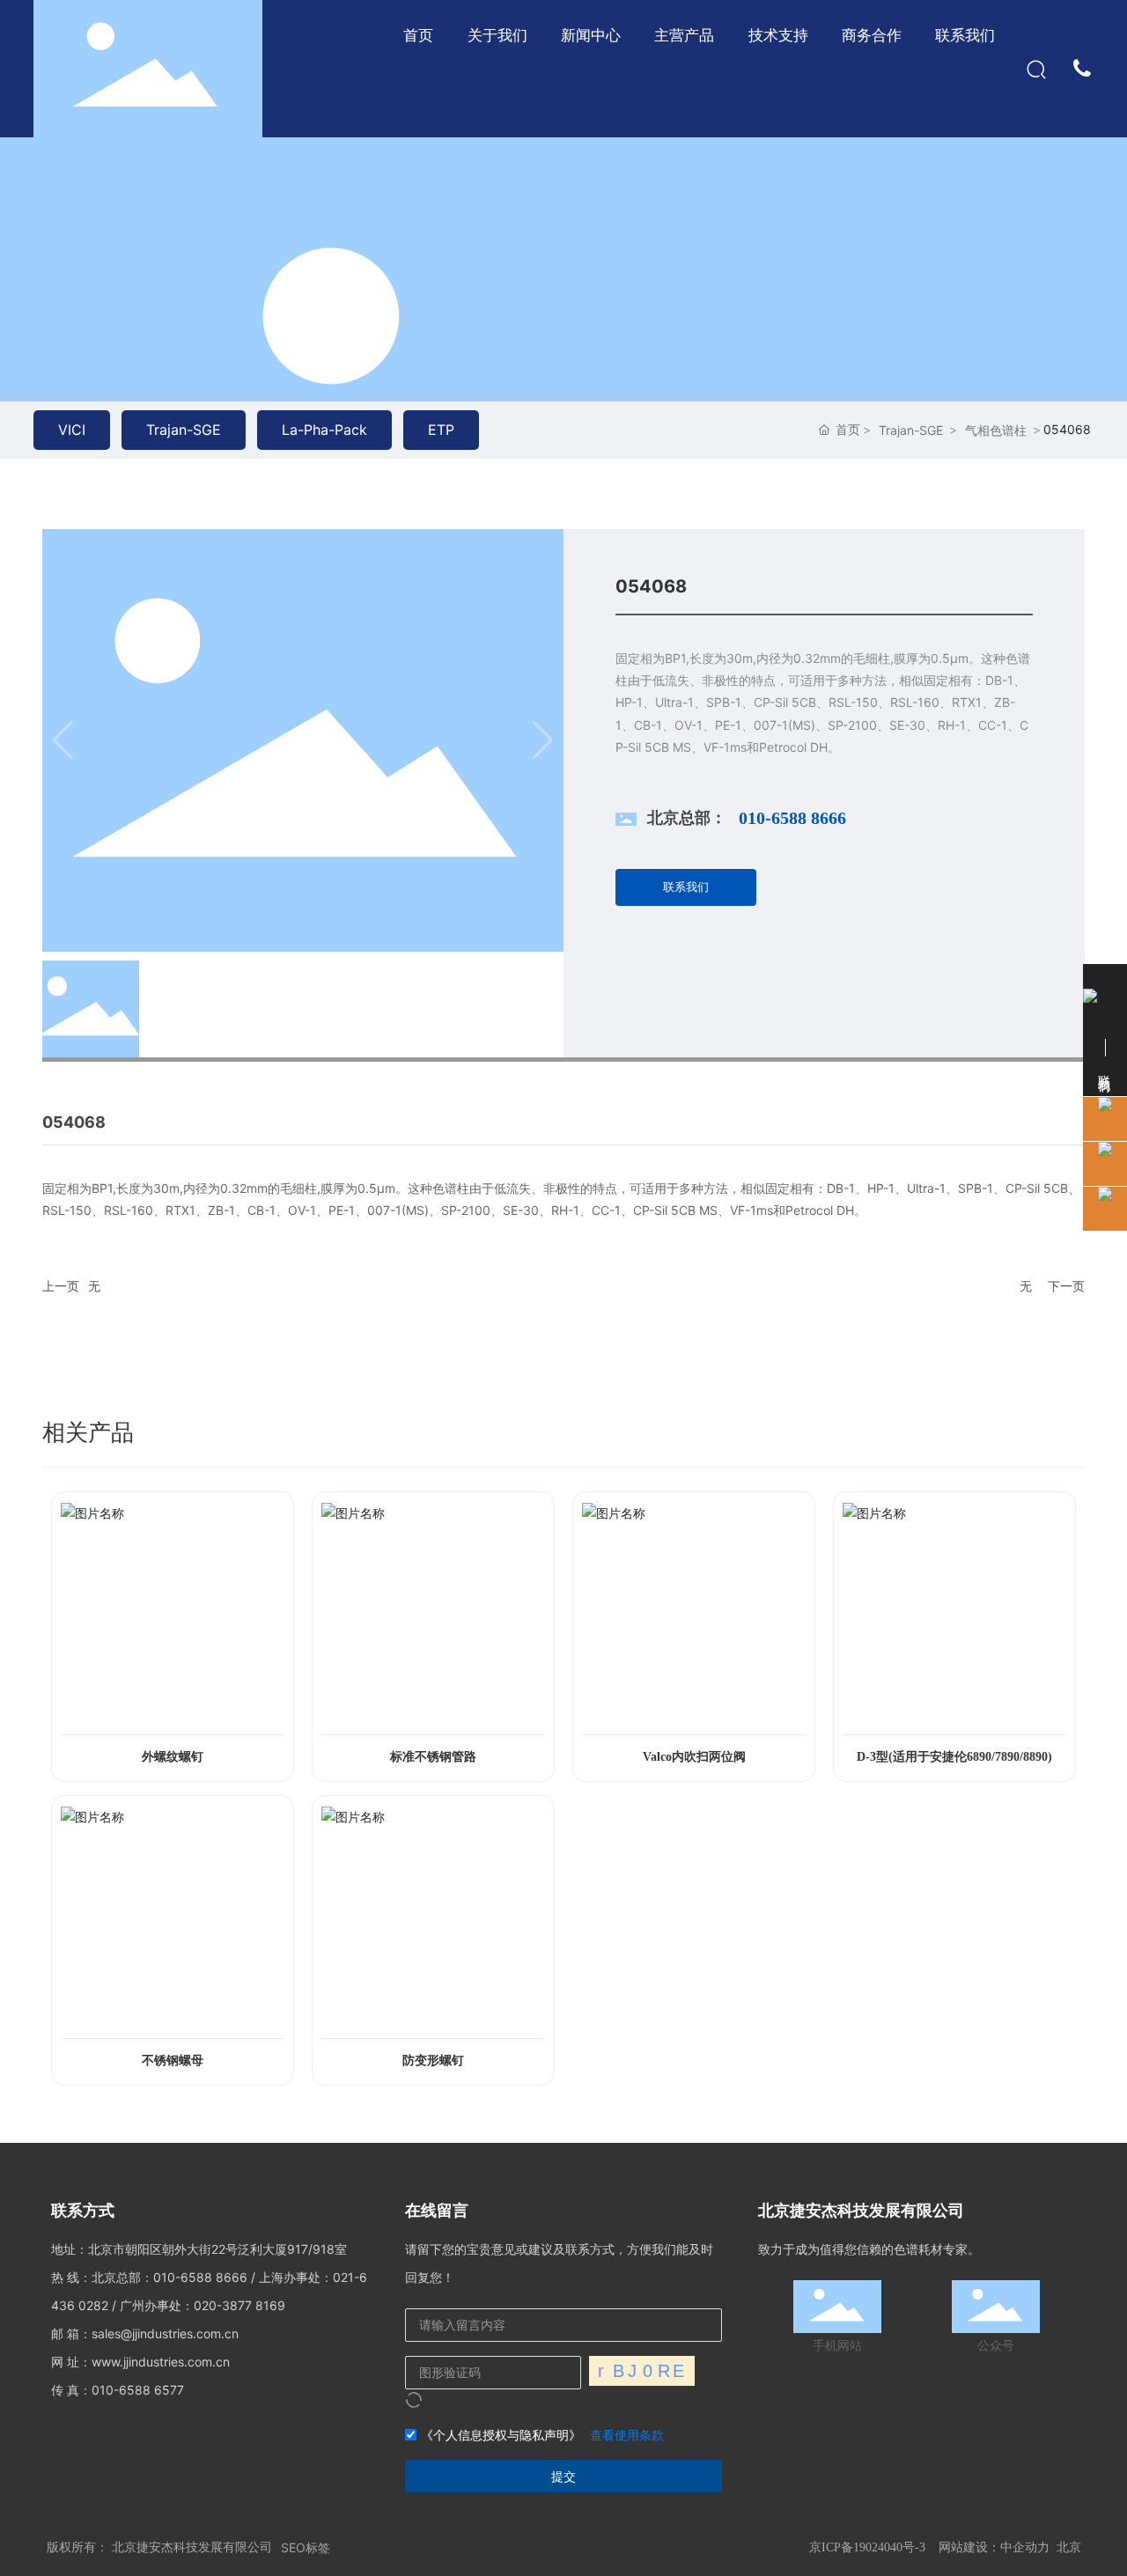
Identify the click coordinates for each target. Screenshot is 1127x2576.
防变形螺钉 (433, 2061)
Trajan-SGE (911, 430)
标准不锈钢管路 (433, 1757)
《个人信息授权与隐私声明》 (501, 2435)
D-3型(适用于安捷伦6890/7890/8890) (954, 1757)
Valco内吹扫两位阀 (694, 1757)
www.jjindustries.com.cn (161, 2362)
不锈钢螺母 (173, 2061)
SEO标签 (306, 2547)
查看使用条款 (627, 2435)
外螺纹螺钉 (173, 1757)
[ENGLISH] (1083, 67)
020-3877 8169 (239, 2305)
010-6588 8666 (792, 818)
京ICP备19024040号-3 (867, 2547)
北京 (1069, 2547)
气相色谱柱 (996, 430)
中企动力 (1025, 2547)
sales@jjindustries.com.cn (165, 2333)
